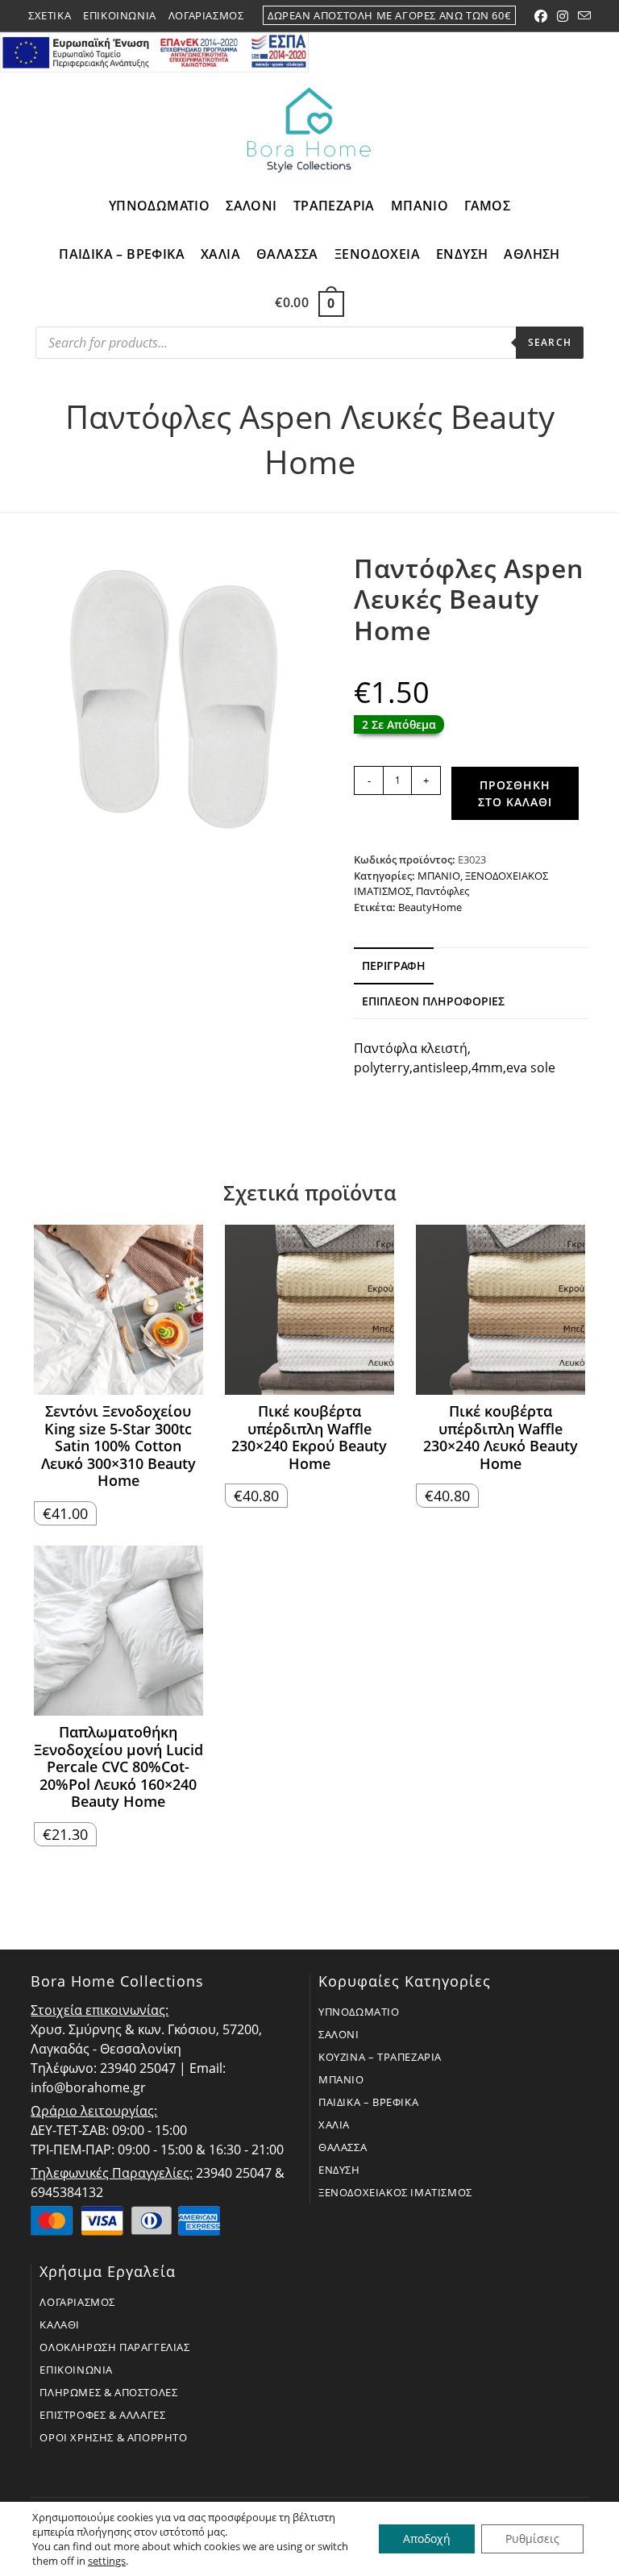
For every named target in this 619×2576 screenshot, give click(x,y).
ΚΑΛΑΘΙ (60, 2324)
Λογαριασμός (206, 15)
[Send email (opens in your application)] (582, 16)
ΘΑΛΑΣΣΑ (343, 2147)
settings (107, 2561)
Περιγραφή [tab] (394, 965)
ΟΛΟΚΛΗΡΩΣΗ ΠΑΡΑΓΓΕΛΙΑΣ (114, 2347)
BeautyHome (430, 907)
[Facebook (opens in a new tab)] (541, 16)
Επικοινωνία (120, 15)
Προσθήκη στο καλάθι (515, 793)
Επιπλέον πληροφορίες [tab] (433, 1001)
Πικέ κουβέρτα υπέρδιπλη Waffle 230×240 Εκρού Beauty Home (309, 1438)
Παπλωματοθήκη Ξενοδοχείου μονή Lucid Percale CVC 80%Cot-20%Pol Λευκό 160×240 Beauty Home (118, 1767)
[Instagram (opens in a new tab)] (563, 16)
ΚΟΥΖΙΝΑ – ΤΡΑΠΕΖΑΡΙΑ (380, 2057)
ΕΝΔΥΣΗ (339, 2170)
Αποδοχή (427, 2539)
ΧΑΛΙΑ (334, 2124)
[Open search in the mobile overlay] (309, 347)
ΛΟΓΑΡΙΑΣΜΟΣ (77, 2302)
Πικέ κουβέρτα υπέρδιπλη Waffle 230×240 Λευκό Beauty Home (501, 1438)
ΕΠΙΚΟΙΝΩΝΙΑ (76, 2370)
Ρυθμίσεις (532, 2539)
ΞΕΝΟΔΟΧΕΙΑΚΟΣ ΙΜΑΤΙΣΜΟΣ (395, 2192)
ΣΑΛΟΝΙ (339, 2034)
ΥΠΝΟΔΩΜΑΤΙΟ (359, 2012)
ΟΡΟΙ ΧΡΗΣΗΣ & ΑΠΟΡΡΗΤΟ (113, 2437)
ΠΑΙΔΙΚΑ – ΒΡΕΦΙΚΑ (368, 2102)
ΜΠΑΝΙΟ (439, 876)
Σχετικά (50, 15)
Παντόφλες (442, 891)
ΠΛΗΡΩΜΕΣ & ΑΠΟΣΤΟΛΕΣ (108, 2392)
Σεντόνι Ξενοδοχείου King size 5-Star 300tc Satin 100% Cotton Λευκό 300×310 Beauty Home (118, 1446)
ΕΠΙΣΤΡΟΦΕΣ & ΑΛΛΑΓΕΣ (102, 2415)
